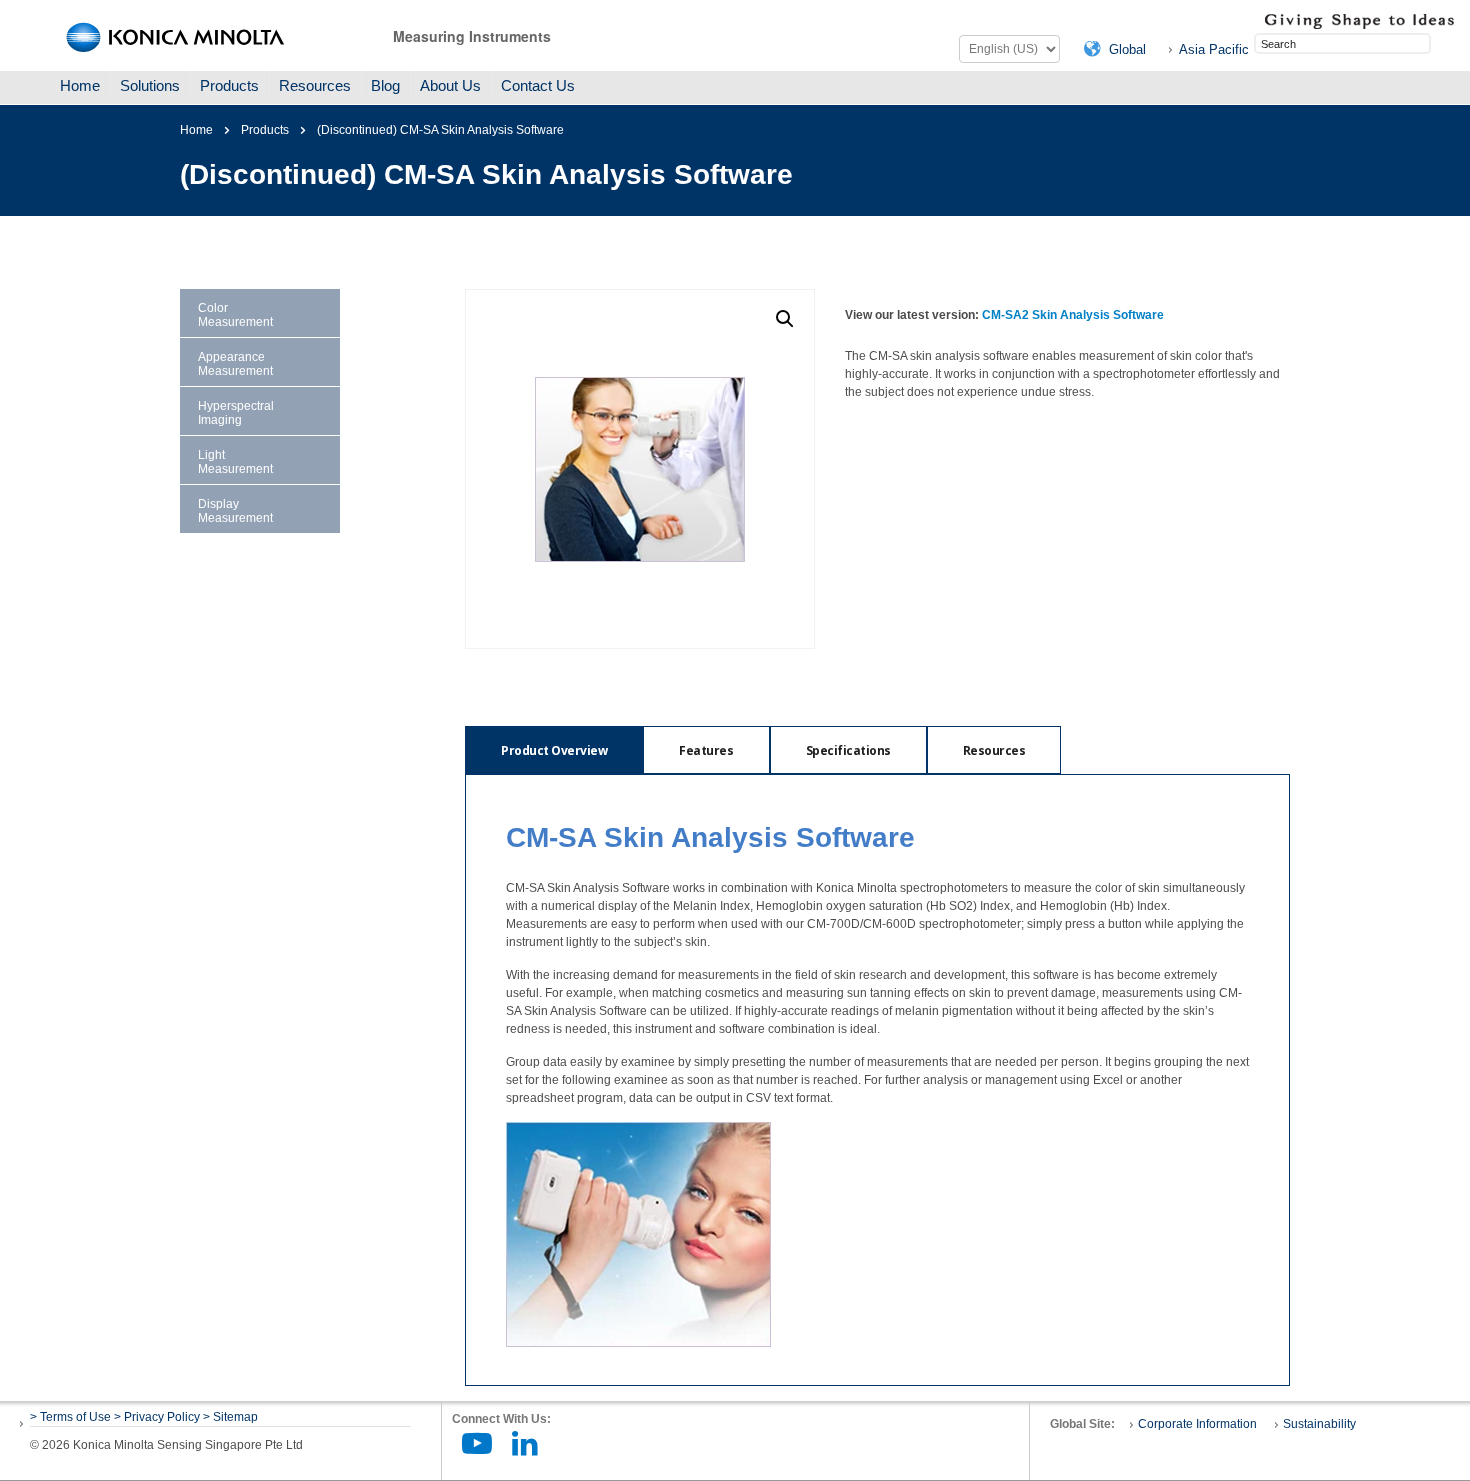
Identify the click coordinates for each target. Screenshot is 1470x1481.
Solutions (150, 85)
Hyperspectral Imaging (236, 413)
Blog (385, 85)
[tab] (554, 750)
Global (1127, 49)
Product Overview (554, 750)
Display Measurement (235, 511)
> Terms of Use (72, 1417)
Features (706, 750)
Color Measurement (235, 315)
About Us (450, 85)
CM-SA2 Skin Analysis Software (1073, 315)
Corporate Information (1197, 1424)
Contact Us (538, 85)
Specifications (848, 750)
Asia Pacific (1214, 49)
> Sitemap (230, 1417)
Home (80, 85)
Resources (315, 85)
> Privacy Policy (157, 1417)
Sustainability (1319, 1424)
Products (229, 85)
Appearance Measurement (235, 364)
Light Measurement (235, 462)
